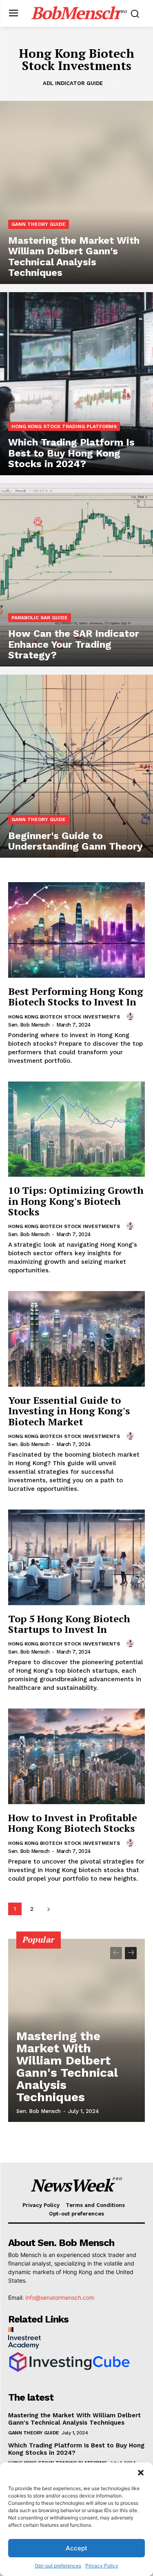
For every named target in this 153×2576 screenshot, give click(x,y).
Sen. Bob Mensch (29, 1025)
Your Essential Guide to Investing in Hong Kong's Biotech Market (69, 1411)
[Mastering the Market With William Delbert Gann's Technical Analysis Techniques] (76, 192)
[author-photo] (131, 1016)
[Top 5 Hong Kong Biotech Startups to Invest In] (76, 1557)
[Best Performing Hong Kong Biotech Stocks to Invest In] (76, 930)
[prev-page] (116, 1953)
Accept (76, 2548)
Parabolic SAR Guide (40, 618)
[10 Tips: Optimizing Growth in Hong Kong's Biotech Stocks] (76, 1129)
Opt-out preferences (58, 2566)
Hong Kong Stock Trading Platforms (64, 426)
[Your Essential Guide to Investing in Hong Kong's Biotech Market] (76, 1339)
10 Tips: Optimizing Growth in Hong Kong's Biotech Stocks (76, 1201)
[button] (141, 2473)
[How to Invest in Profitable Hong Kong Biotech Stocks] (76, 1756)
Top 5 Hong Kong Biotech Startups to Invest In (69, 1624)
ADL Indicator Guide (73, 83)
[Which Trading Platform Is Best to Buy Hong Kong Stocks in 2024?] (76, 384)
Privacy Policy (102, 2566)
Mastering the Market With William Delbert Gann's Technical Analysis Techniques (67, 2066)
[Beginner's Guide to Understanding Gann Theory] (76, 766)
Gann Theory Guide (39, 224)
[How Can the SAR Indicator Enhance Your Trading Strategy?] (76, 575)
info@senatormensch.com (60, 2297)
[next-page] (48, 1909)
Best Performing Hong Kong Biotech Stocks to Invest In (76, 996)
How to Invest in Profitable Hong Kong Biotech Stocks (73, 1823)
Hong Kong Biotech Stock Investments (64, 1017)
